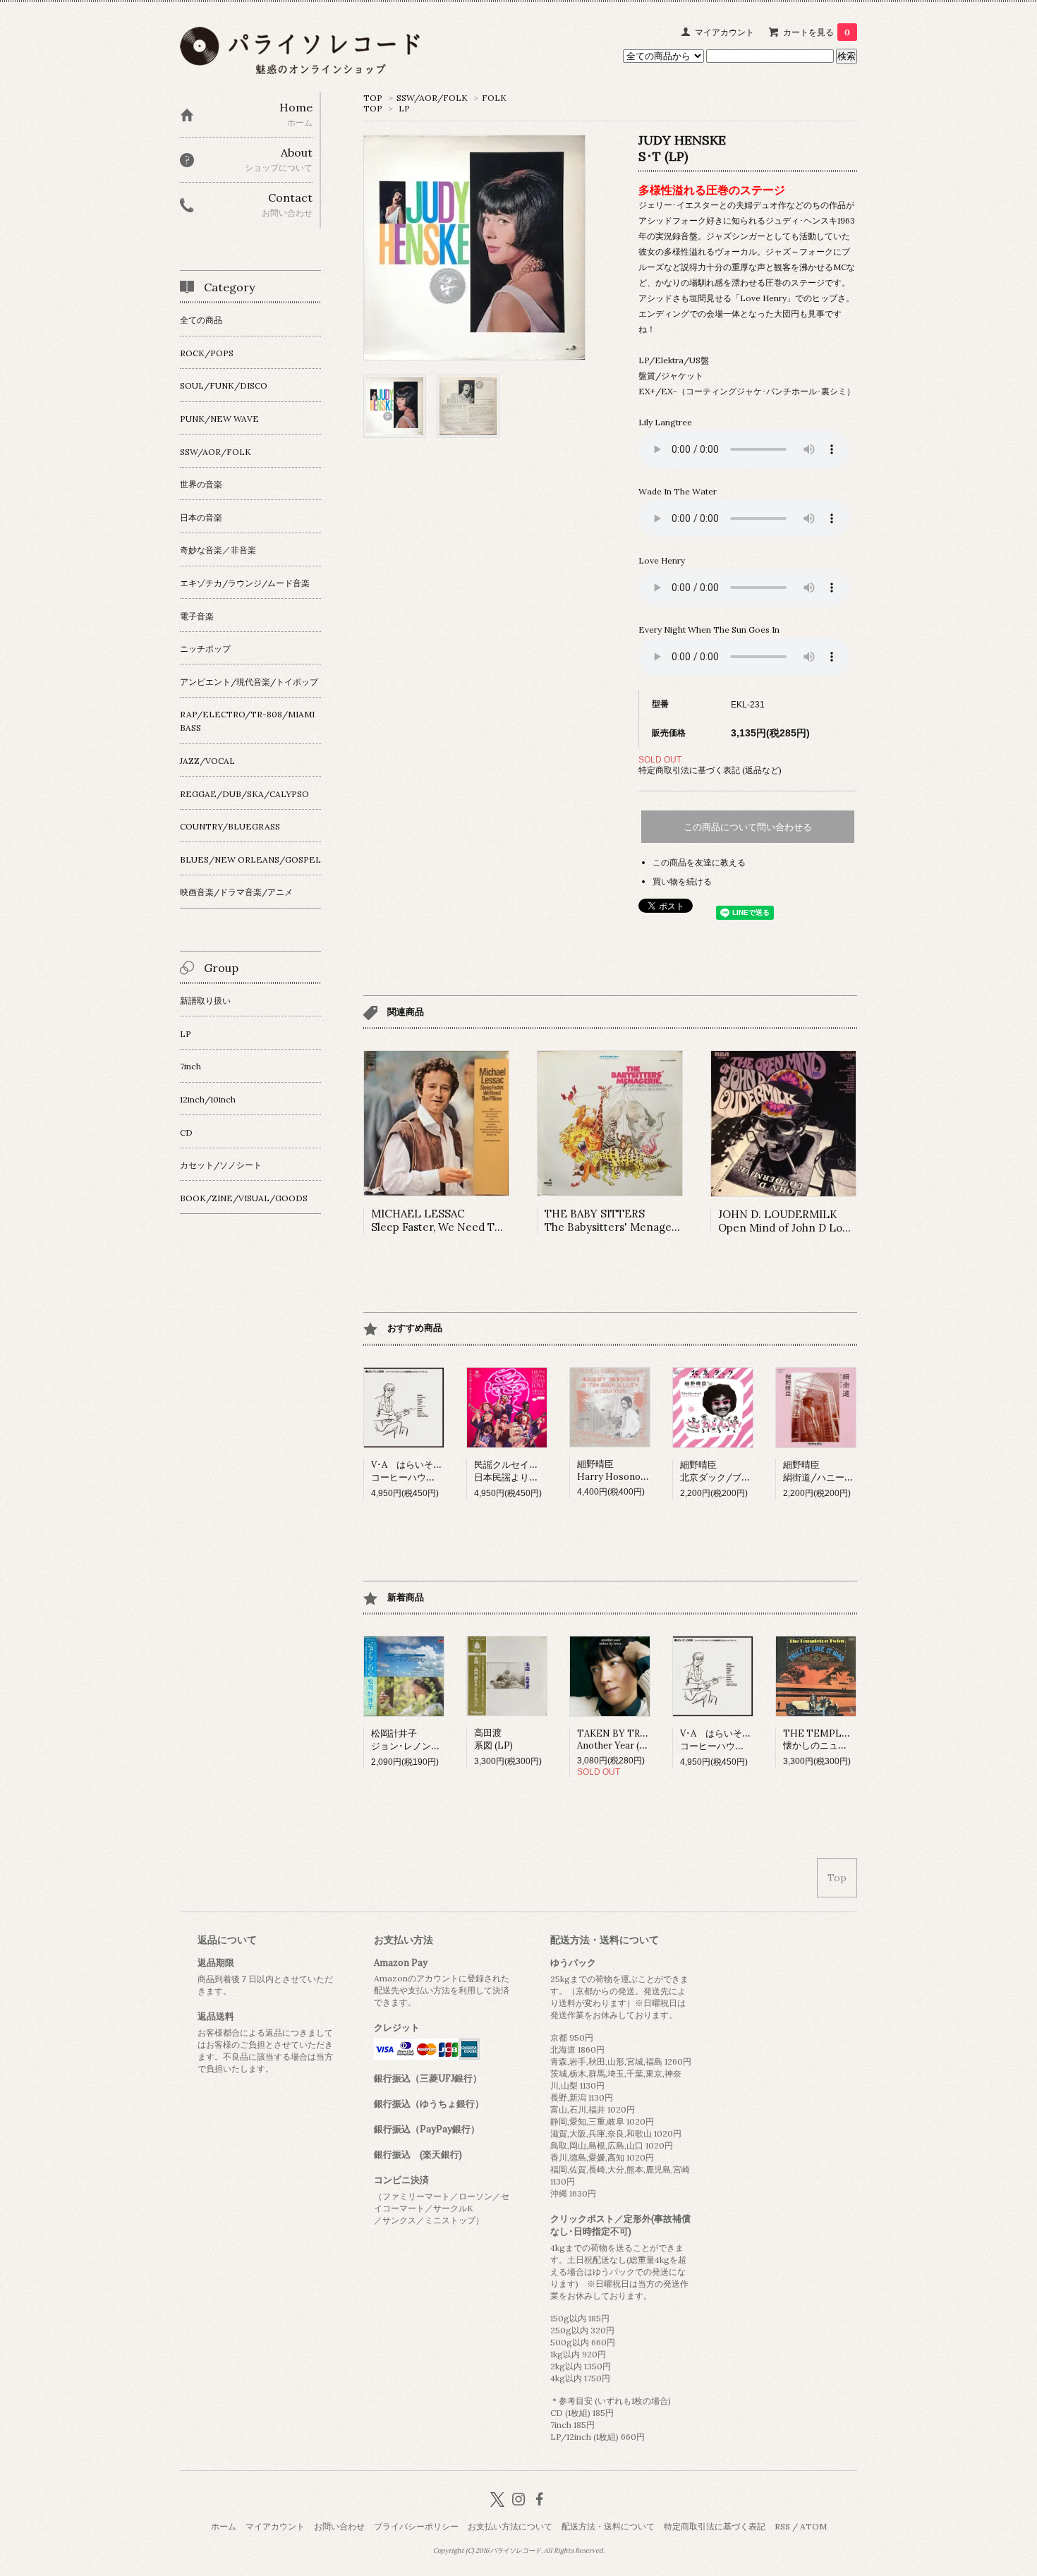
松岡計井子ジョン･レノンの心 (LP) (420, 1740)
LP (404, 108)
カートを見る (817, 32)
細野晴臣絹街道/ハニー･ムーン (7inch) (845, 1471)
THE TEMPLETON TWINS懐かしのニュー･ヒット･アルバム (852, 1739)
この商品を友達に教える (699, 862)
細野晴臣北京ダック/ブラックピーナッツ (747, 1471)
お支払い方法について (510, 2526)
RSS (782, 2526)
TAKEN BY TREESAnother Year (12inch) (623, 1739)
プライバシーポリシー (416, 2526)
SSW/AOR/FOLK (432, 98)
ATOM (813, 2526)
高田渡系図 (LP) (493, 1739)
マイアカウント (724, 32)
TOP (373, 98)
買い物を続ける (682, 881)
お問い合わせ (339, 2526)
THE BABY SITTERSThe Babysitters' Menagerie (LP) (627, 1220)
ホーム (224, 2526)
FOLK (494, 98)
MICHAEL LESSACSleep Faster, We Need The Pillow (456, 1220)
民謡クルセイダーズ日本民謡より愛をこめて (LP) (535, 1471)
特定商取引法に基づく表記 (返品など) (710, 770)
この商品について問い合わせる (748, 827)
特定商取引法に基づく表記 (715, 2526)
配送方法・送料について (608, 2526)
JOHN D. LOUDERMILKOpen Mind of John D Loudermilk (802, 1221)
